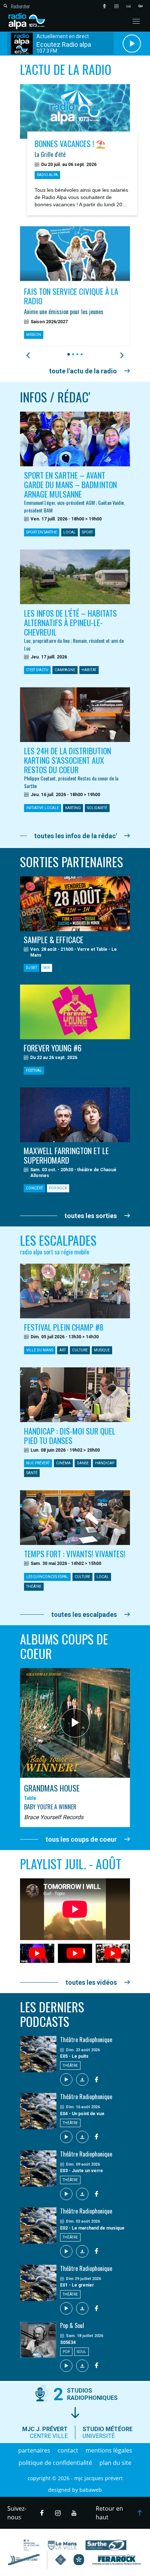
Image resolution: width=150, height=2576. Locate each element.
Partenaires (34, 2450)
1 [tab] (68, 354)
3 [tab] (76, 354)
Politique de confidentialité (55, 2463)
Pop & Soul (72, 2325)
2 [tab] (72, 354)
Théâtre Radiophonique (86, 2040)
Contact (68, 2450)
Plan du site (115, 2463)
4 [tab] (81, 354)
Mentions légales (109, 2450)
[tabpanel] (75, 286)
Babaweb (91, 2490)
